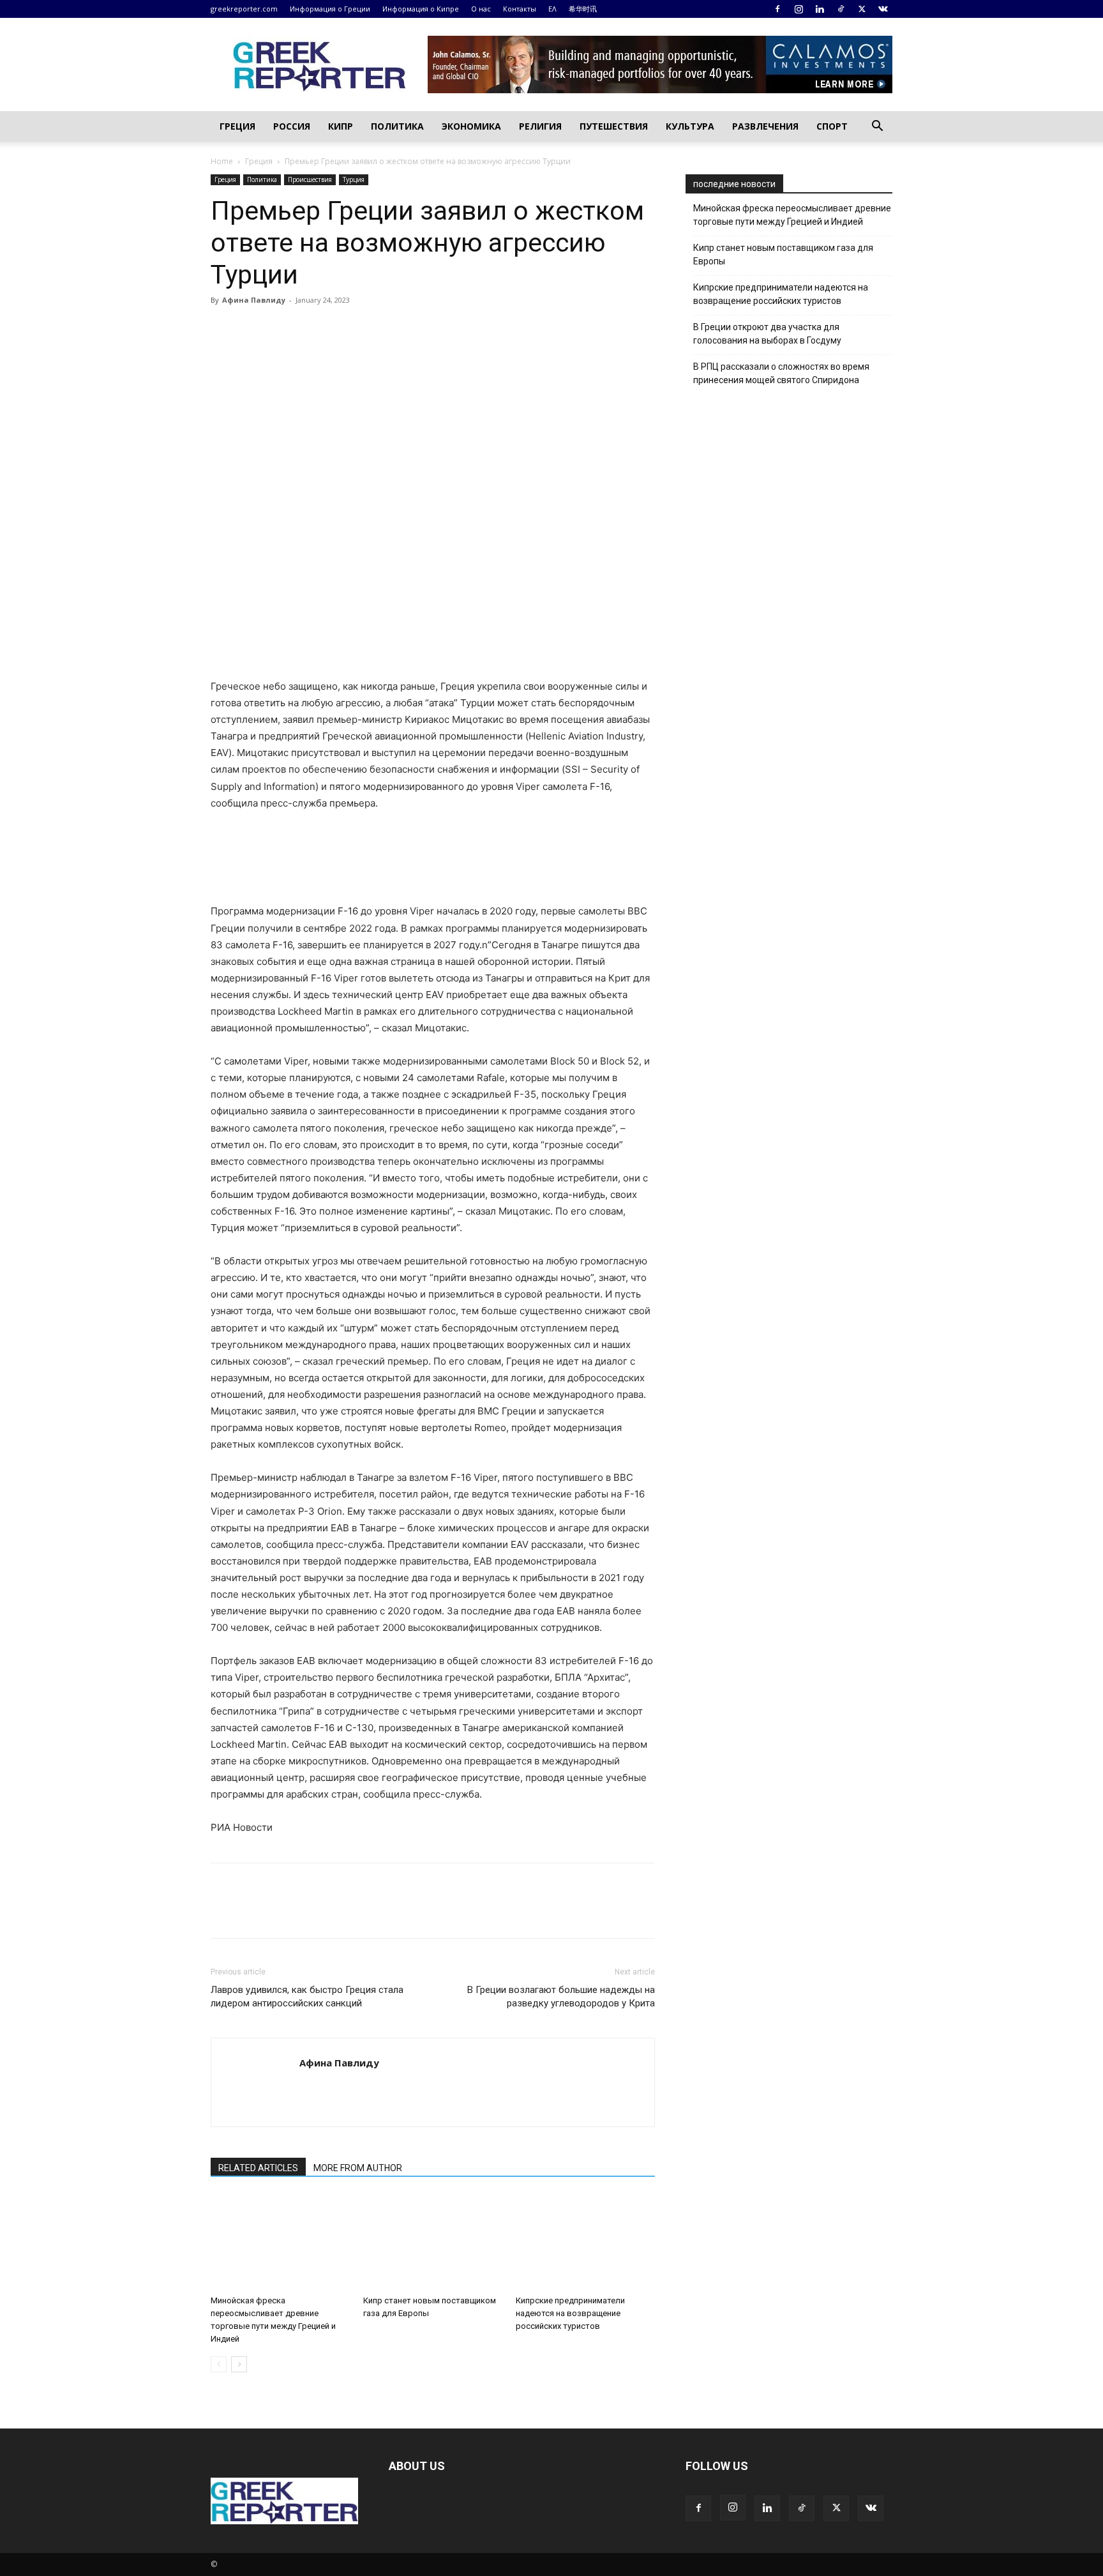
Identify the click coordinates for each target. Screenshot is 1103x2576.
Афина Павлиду (254, 300)
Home (222, 161)
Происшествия (310, 179)
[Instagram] (799, 9)
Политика (397, 126)
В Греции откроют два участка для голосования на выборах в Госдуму (767, 334)
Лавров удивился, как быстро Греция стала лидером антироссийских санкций (307, 1996)
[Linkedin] (820, 9)
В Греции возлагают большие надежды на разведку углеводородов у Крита (561, 1996)
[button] (877, 127)
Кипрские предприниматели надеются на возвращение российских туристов (570, 2313)
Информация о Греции (330, 9)
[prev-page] (219, 2364)
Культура (690, 126)
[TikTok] (841, 9)
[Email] (341, 329)
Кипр (341, 126)
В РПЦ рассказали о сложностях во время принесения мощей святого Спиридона (781, 373)
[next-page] (239, 2364)
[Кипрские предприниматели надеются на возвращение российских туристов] (585, 2242)
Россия (292, 126)
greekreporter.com (244, 9)
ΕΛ (552, 9)
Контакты (520, 9)
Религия (540, 126)
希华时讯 (583, 9)
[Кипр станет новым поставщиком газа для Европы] (433, 2242)
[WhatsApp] (311, 329)
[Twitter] (862, 9)
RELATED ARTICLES (258, 2168)
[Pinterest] (282, 329)
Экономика (471, 126)
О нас (481, 9)
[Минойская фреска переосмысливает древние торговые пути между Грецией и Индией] (280, 2242)
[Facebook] (777, 9)
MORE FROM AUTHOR (358, 2168)
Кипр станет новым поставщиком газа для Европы (783, 254)
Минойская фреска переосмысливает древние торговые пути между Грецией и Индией (792, 215)
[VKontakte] (883, 9)
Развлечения (765, 126)
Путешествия (614, 126)
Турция (354, 179)
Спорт (832, 126)
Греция (237, 126)
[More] (371, 329)
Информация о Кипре (421, 9)
